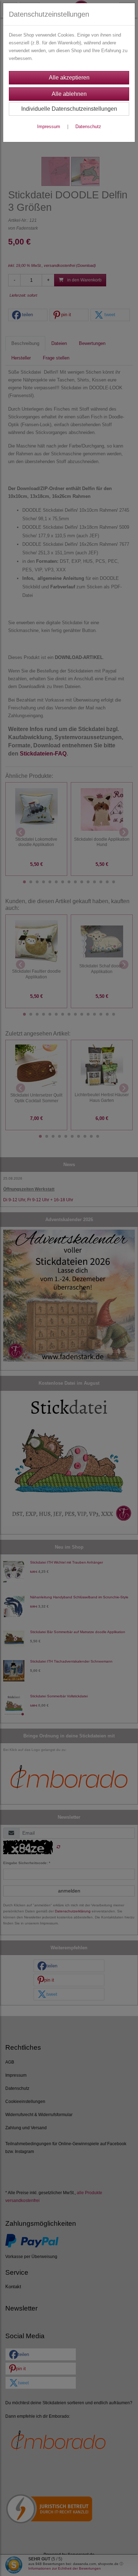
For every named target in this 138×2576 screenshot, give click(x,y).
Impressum (49, 127)
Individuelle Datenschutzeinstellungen (69, 109)
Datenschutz (88, 127)
